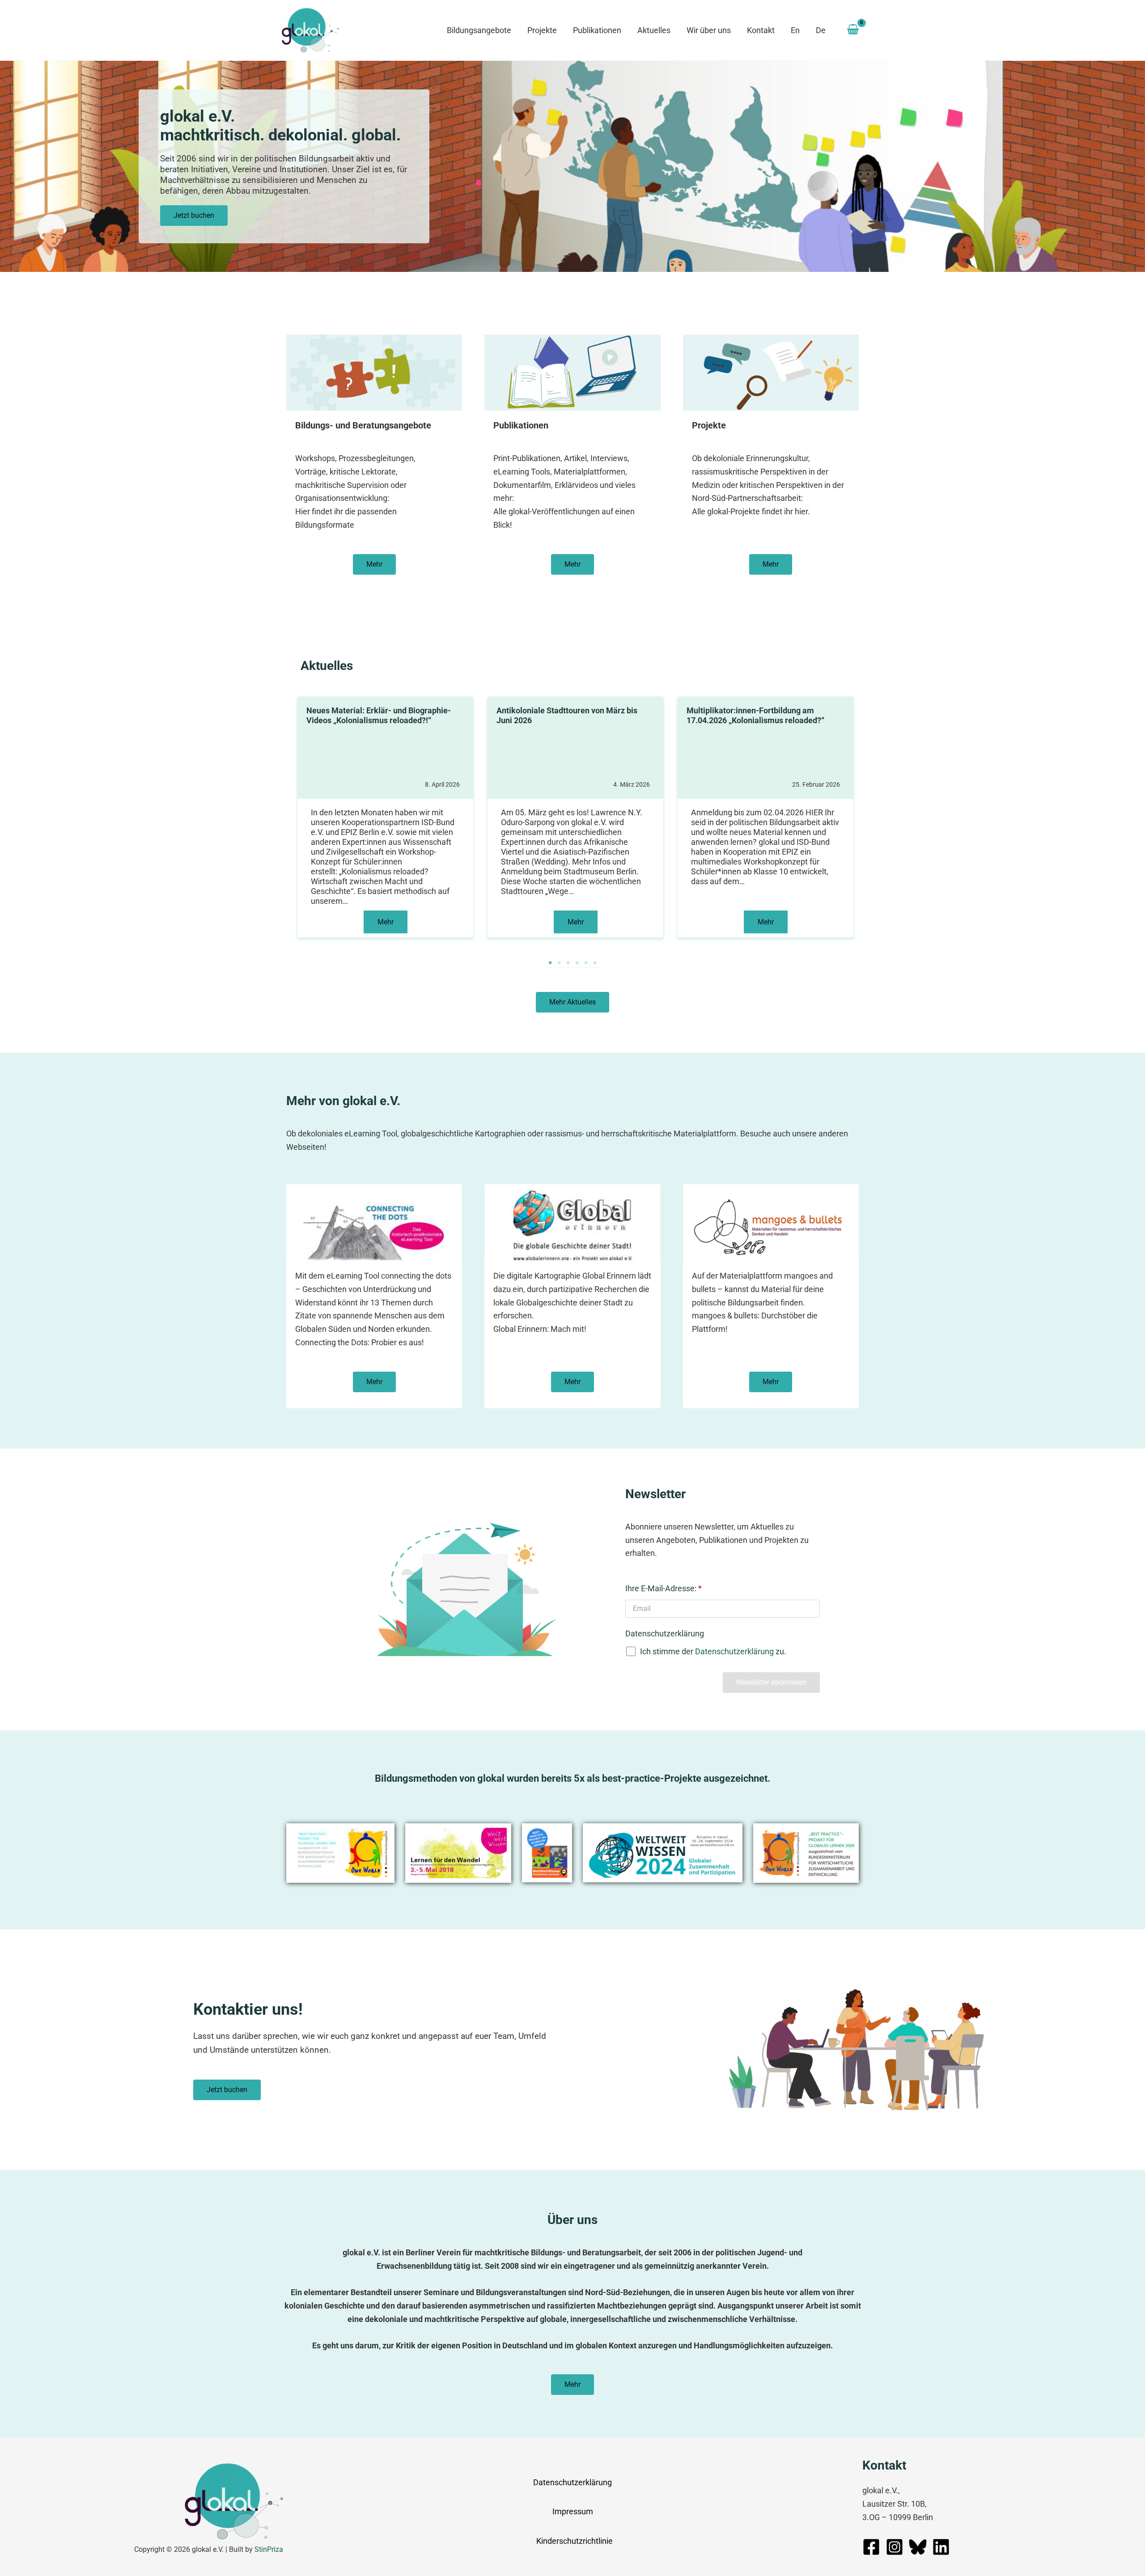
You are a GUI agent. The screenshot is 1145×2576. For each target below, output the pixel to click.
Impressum (573, 2511)
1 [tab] (550, 963)
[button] (194, 216)
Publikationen (521, 425)
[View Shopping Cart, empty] (853, 30)
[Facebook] (871, 2547)
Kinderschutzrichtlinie (575, 2541)
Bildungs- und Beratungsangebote (363, 425)
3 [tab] (568, 963)
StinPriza (269, 2549)
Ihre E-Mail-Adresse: (664, 1588)
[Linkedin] (941, 2547)
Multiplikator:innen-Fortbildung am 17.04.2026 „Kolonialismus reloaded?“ (755, 715)
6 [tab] (595, 963)
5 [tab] (586, 963)
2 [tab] (559, 963)
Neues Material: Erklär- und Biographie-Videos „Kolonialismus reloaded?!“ (379, 715)
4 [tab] (577, 963)
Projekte (709, 425)
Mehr (386, 922)
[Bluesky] (918, 2547)
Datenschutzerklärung (665, 1633)
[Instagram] (895, 2547)
